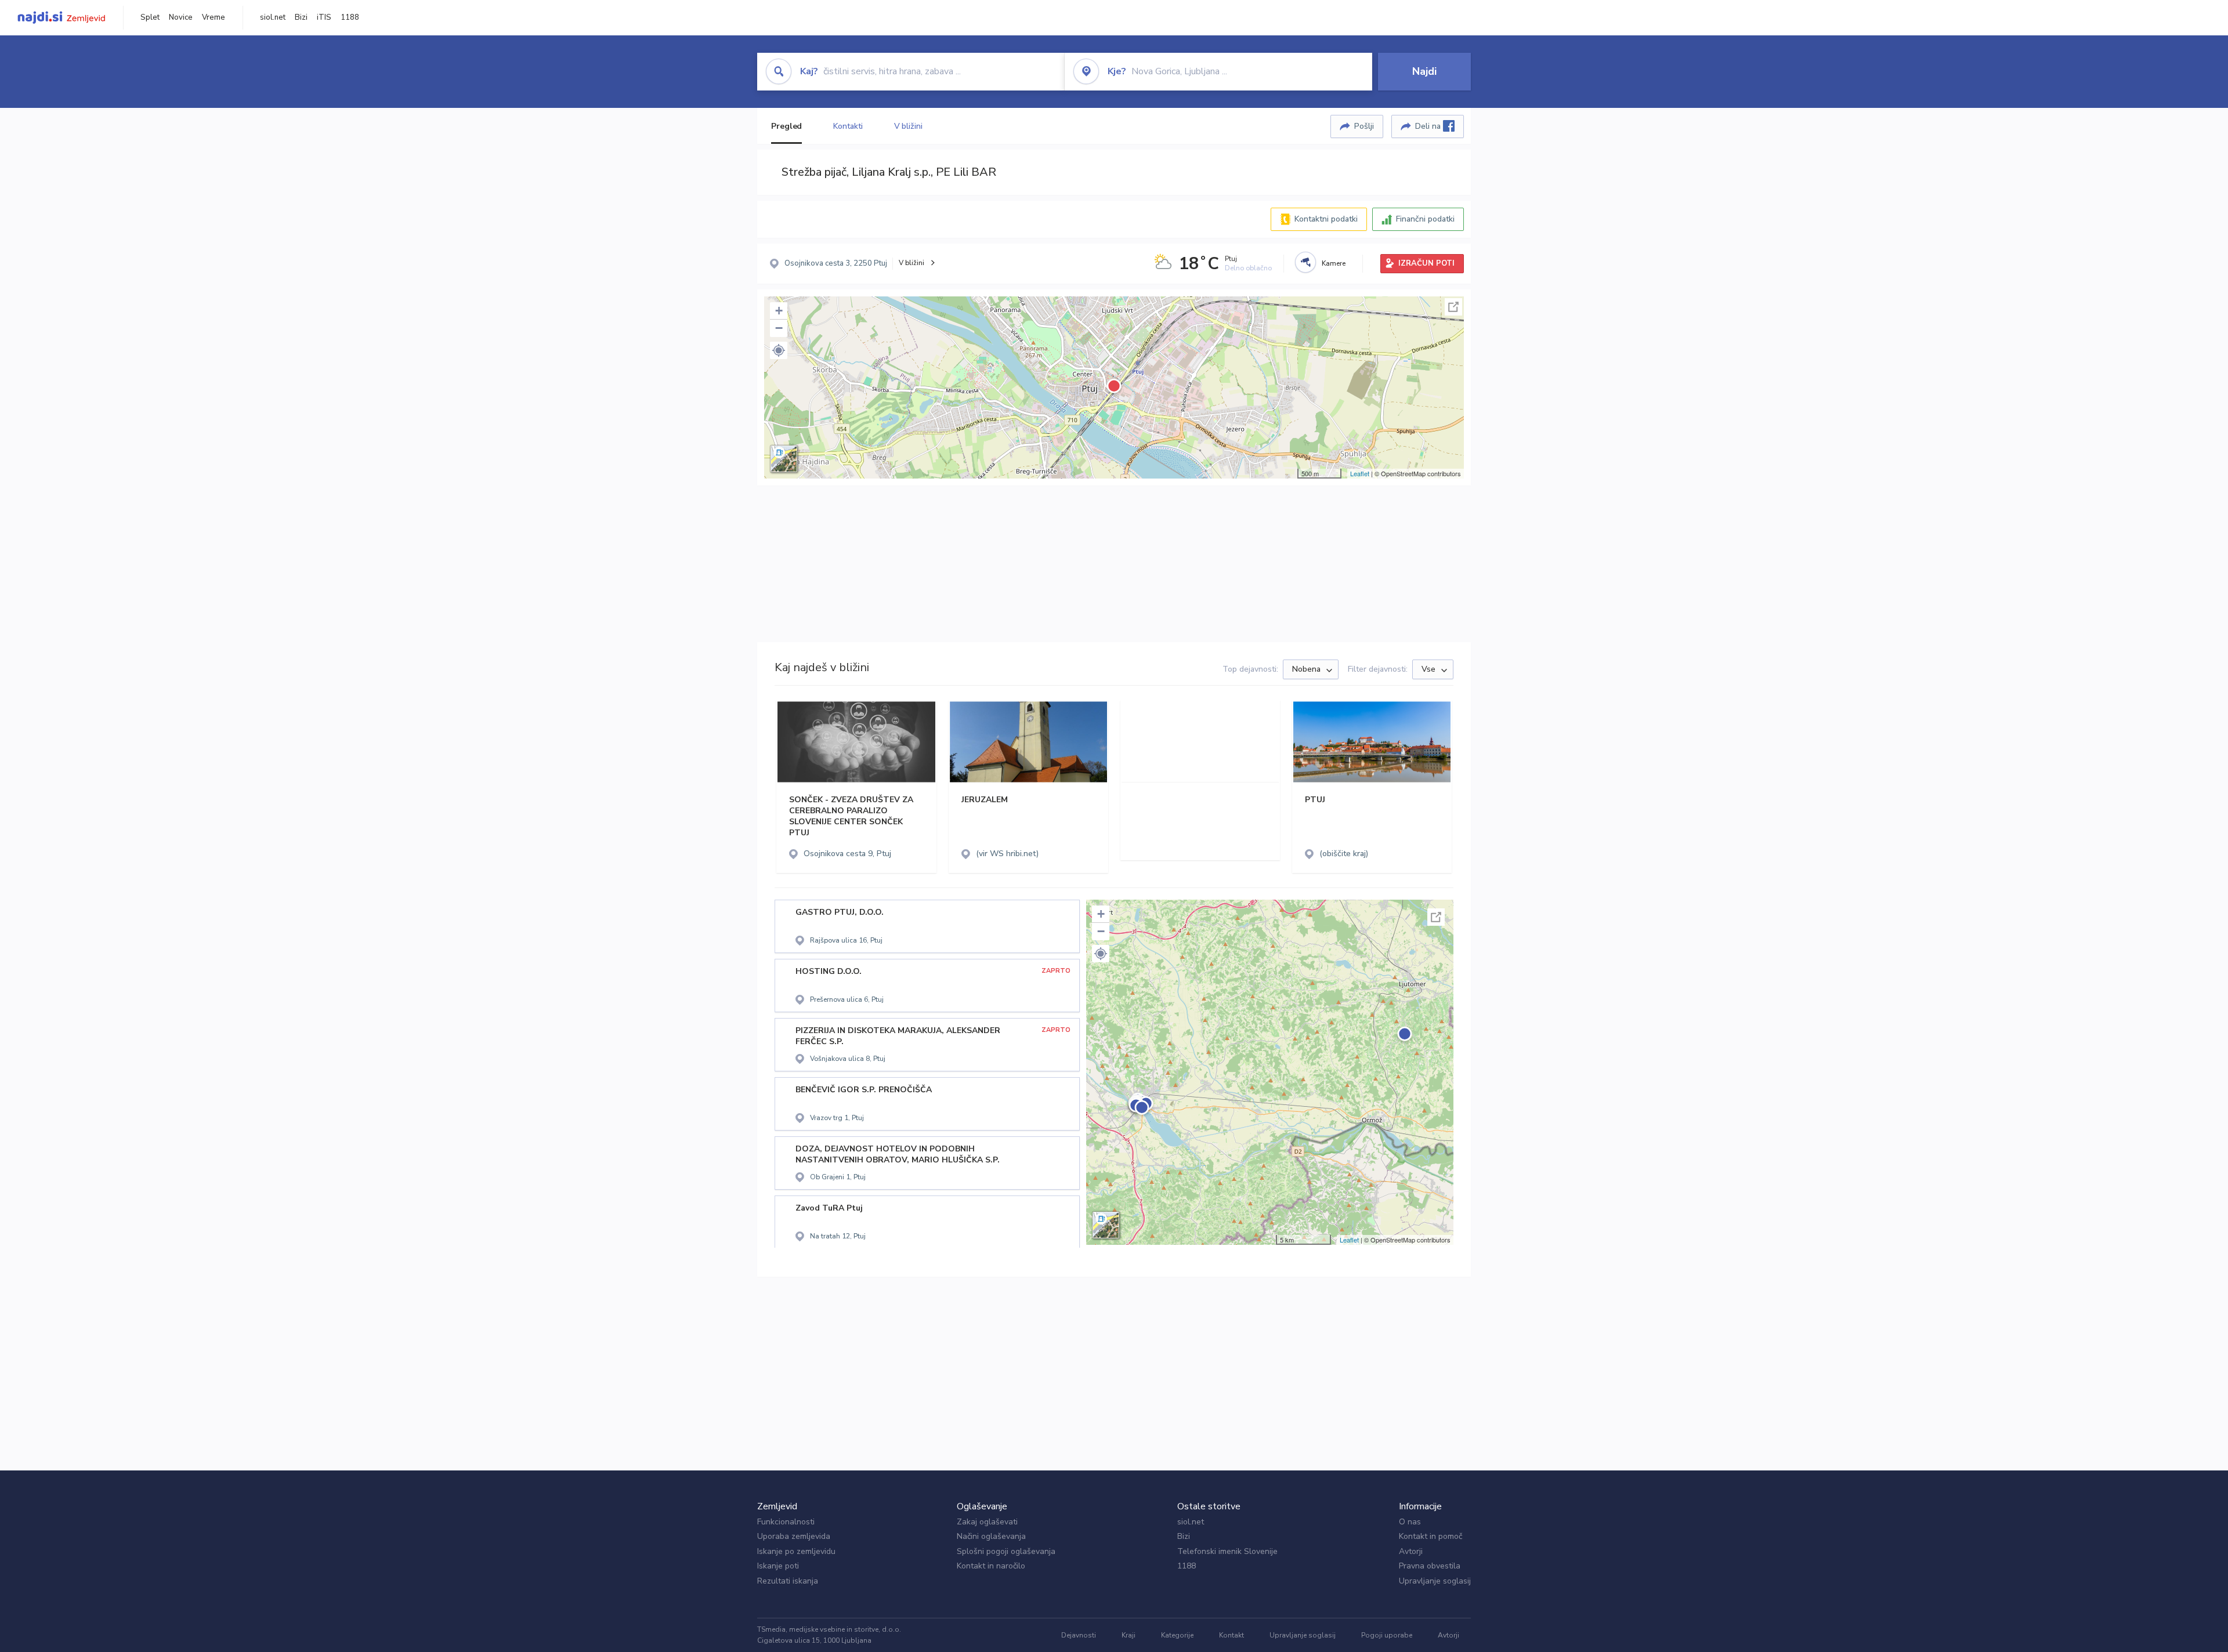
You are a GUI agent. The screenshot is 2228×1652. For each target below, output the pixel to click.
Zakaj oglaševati (987, 1522)
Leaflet (1360, 473)
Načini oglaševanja (991, 1536)
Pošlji (1364, 126)
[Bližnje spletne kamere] (1305, 262)
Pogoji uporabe (1387, 1635)
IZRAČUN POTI (1426, 263)
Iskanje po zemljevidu (796, 1551)
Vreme (214, 17)
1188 (350, 17)
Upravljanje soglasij (1435, 1581)
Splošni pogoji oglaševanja (1006, 1551)
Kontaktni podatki (1326, 219)
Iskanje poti (778, 1566)
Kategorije (1177, 1635)
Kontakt (1231, 1635)
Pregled (786, 126)
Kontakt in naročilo (991, 1566)
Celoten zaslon (1453, 307)
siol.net (273, 17)
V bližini (908, 126)
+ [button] (779, 311)
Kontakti (848, 126)
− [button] (779, 328)
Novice (181, 17)
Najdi (1424, 71)
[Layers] (784, 459)
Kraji (1129, 1635)
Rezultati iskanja (788, 1581)
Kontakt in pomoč (1431, 1536)
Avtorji (1411, 1551)
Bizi (301, 17)
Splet (150, 17)
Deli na (1429, 126)
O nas (1410, 1522)
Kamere (1334, 263)
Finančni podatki (1425, 219)
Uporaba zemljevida (794, 1536)
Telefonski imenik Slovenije (1227, 1551)
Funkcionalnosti (786, 1522)
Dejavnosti (1079, 1635)
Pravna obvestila (1430, 1566)
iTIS (324, 17)
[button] (779, 350)
